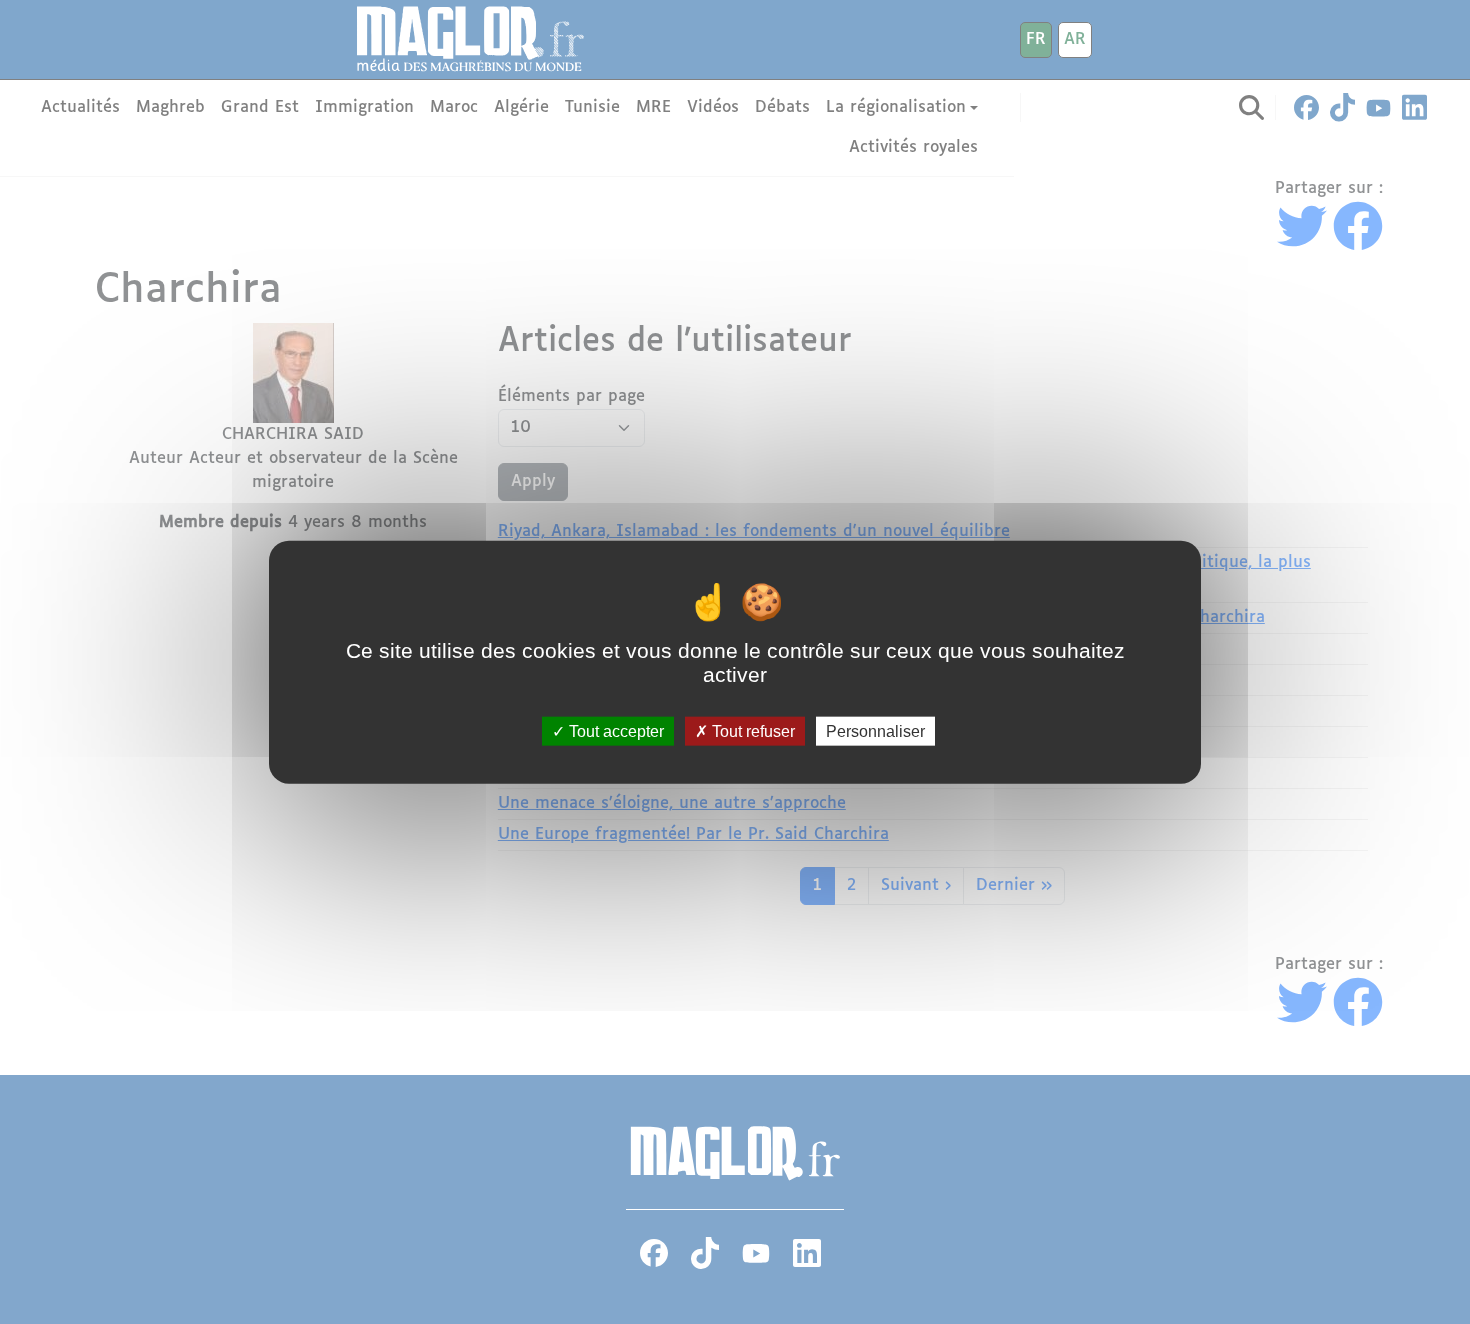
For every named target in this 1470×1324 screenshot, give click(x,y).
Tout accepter (614, 730)
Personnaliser (875, 730)
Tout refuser (751, 730)
